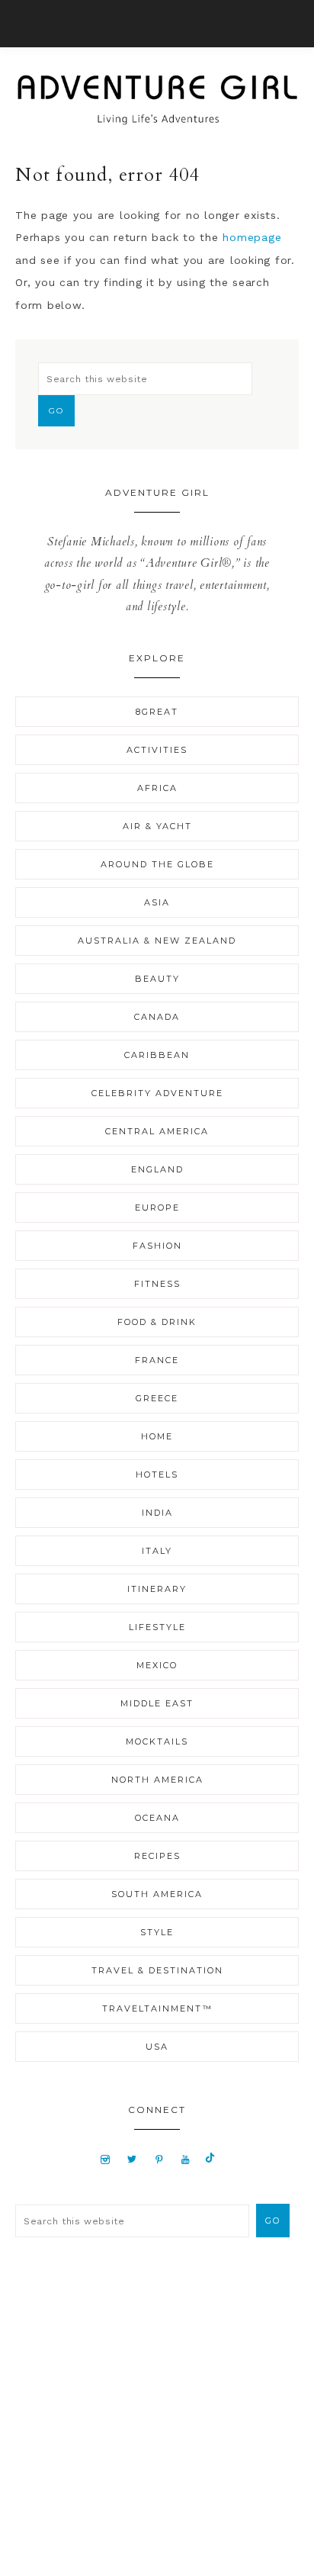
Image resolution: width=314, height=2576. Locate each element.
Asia (157, 902)
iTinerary (157, 1589)
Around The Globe (157, 864)
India (157, 1513)
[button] (157, 24)
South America (157, 1894)
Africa (157, 788)
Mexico (157, 1665)
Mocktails (157, 1741)
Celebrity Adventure (157, 1093)
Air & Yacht (157, 826)
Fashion (157, 1246)
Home (157, 1436)
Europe (157, 1208)
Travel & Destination (157, 1970)
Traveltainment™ (157, 2008)
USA (157, 2047)
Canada (157, 1017)
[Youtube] (186, 2159)
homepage (252, 237)
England (157, 1169)
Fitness (157, 1284)
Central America (157, 1131)
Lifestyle (157, 1627)
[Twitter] (132, 2159)
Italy (157, 1551)
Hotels (157, 1475)
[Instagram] (106, 2159)
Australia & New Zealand (157, 941)
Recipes (157, 1856)
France (157, 1360)
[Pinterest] (159, 2159)
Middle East (157, 1703)
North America (157, 1780)
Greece (157, 1398)
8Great (157, 712)
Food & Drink (157, 1322)
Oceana (157, 1818)
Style (157, 1932)
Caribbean (157, 1055)
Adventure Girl (157, 100)
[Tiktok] (210, 2159)
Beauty (157, 979)
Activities (157, 750)
